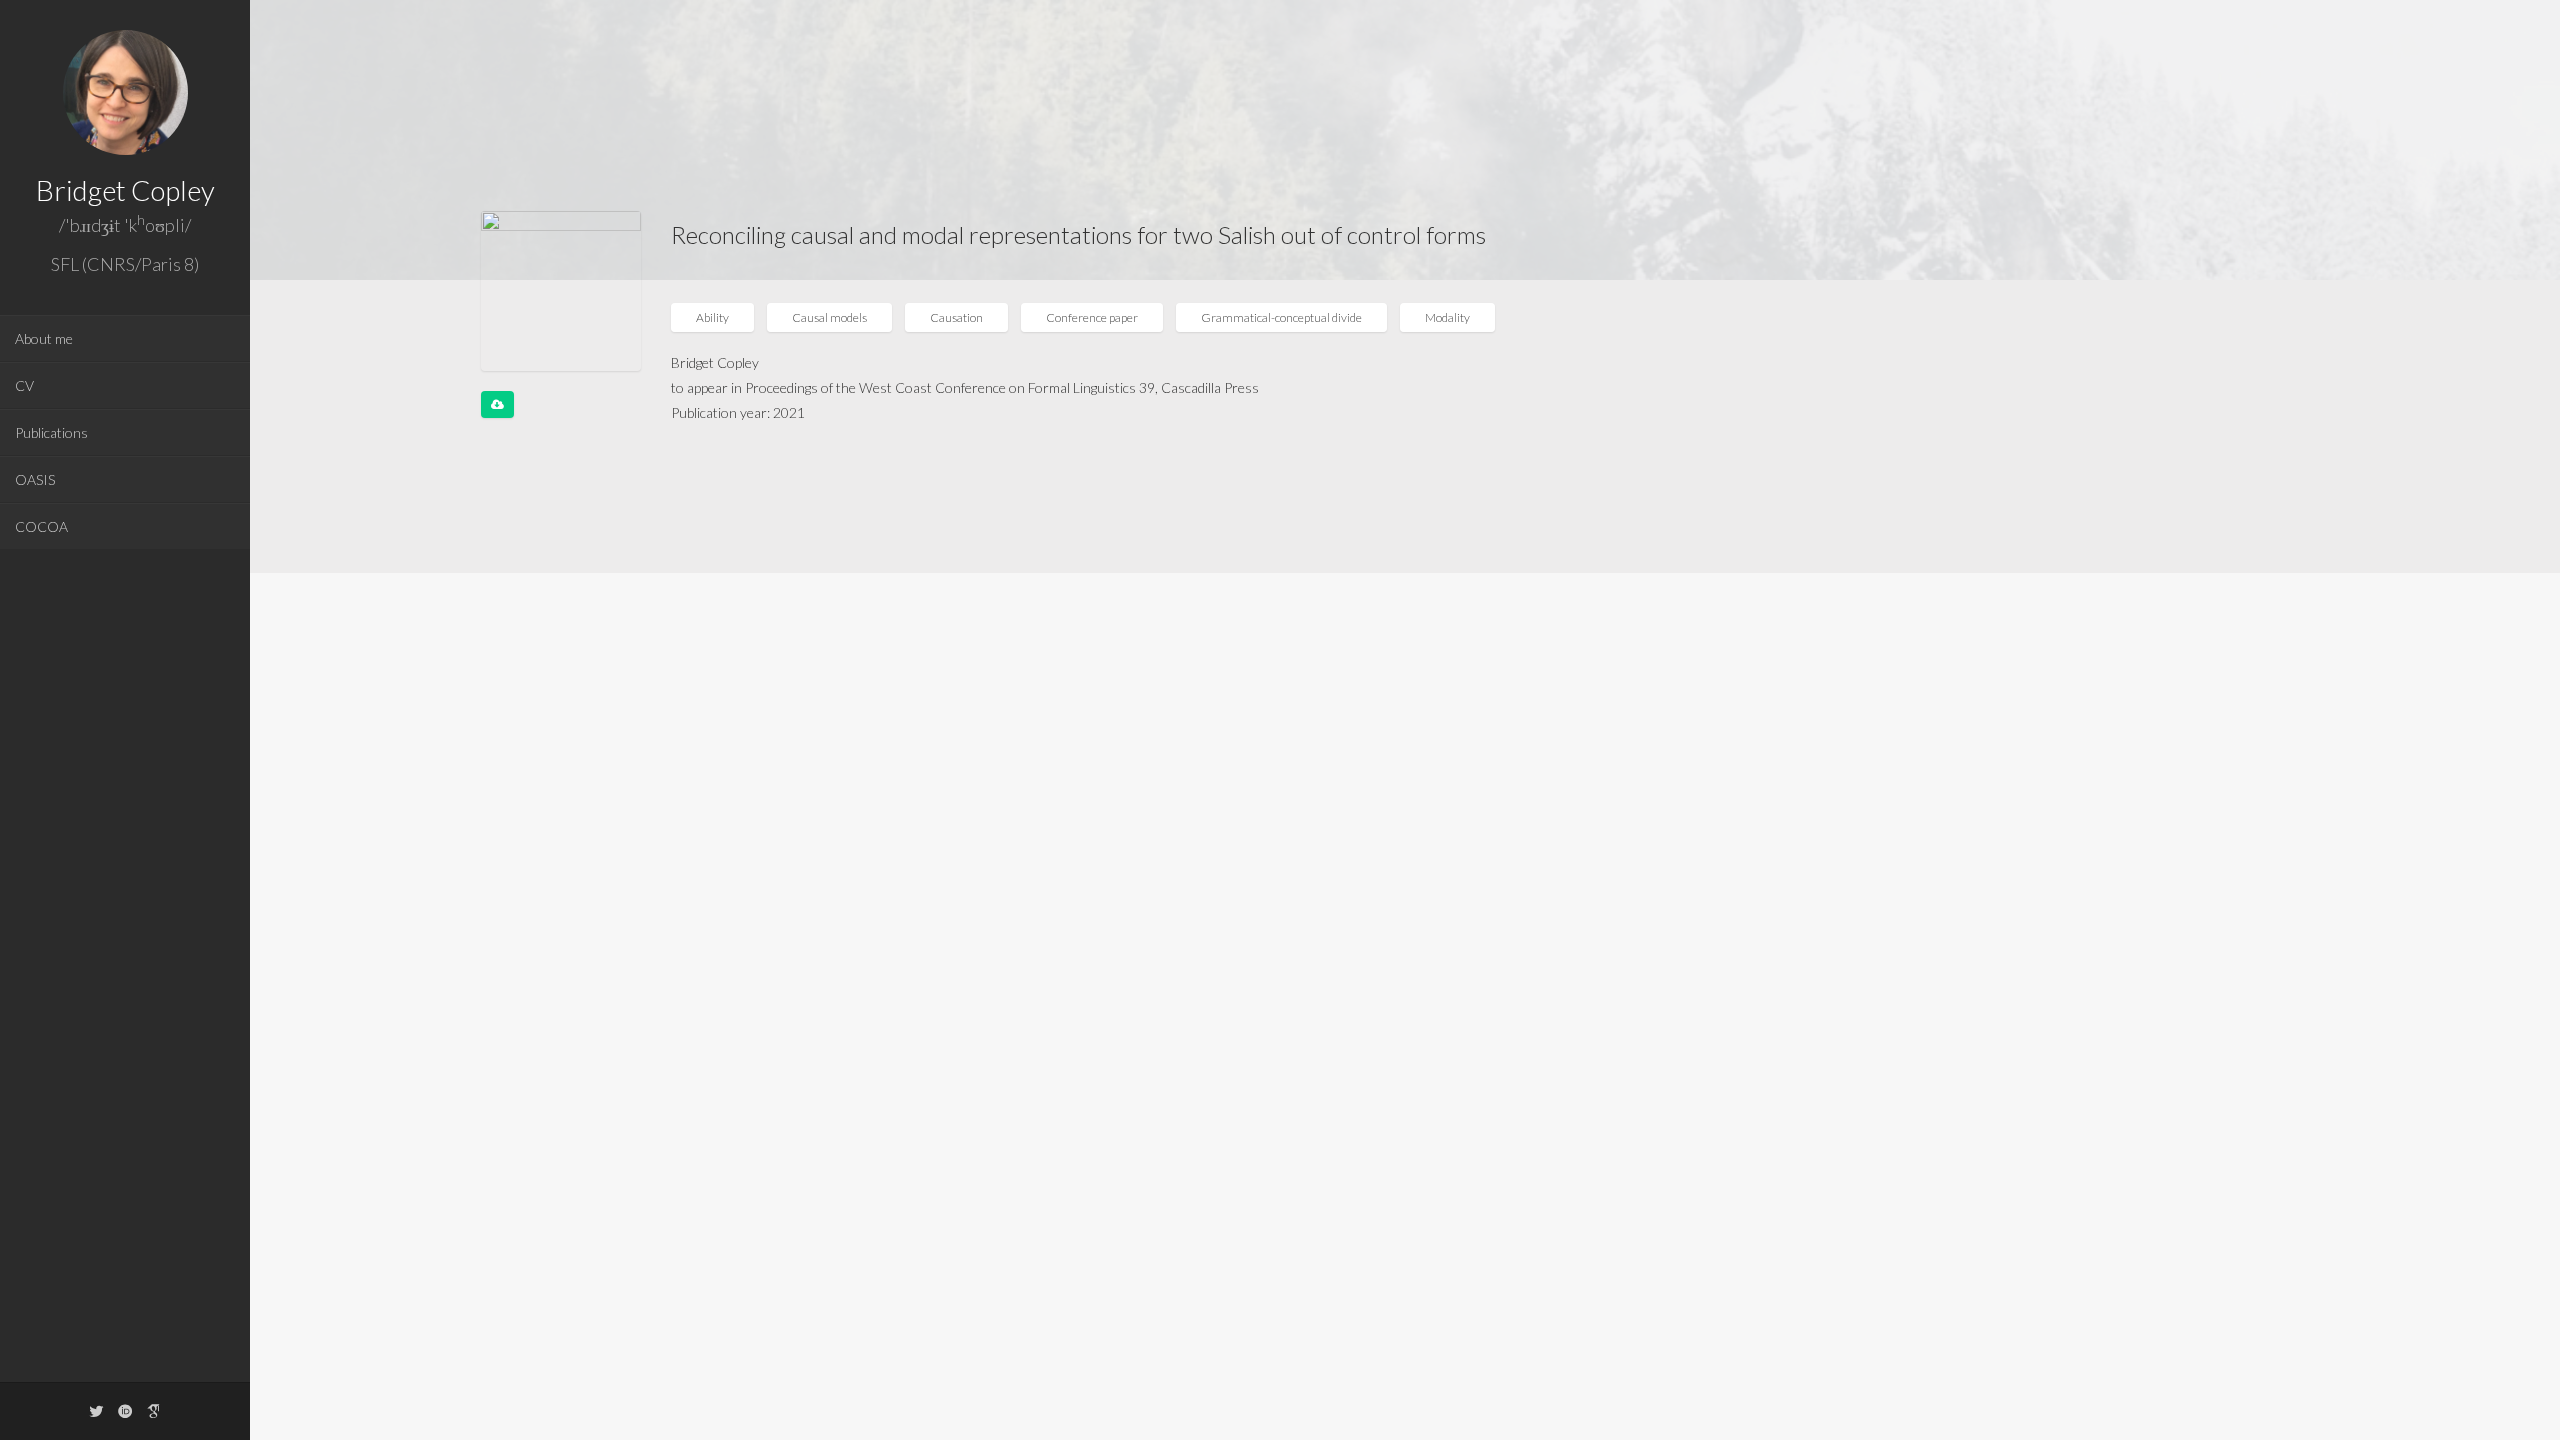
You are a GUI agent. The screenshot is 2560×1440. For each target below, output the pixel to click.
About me (44, 338)
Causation (956, 317)
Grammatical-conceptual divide (1281, 317)
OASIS (35, 479)
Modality (1447, 317)
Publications (51, 432)
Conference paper (1092, 317)
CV (24, 385)
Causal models (829, 317)
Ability (712, 317)
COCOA (41, 526)
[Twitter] (96, 1410)
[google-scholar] (154, 1410)
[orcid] (125, 1410)
